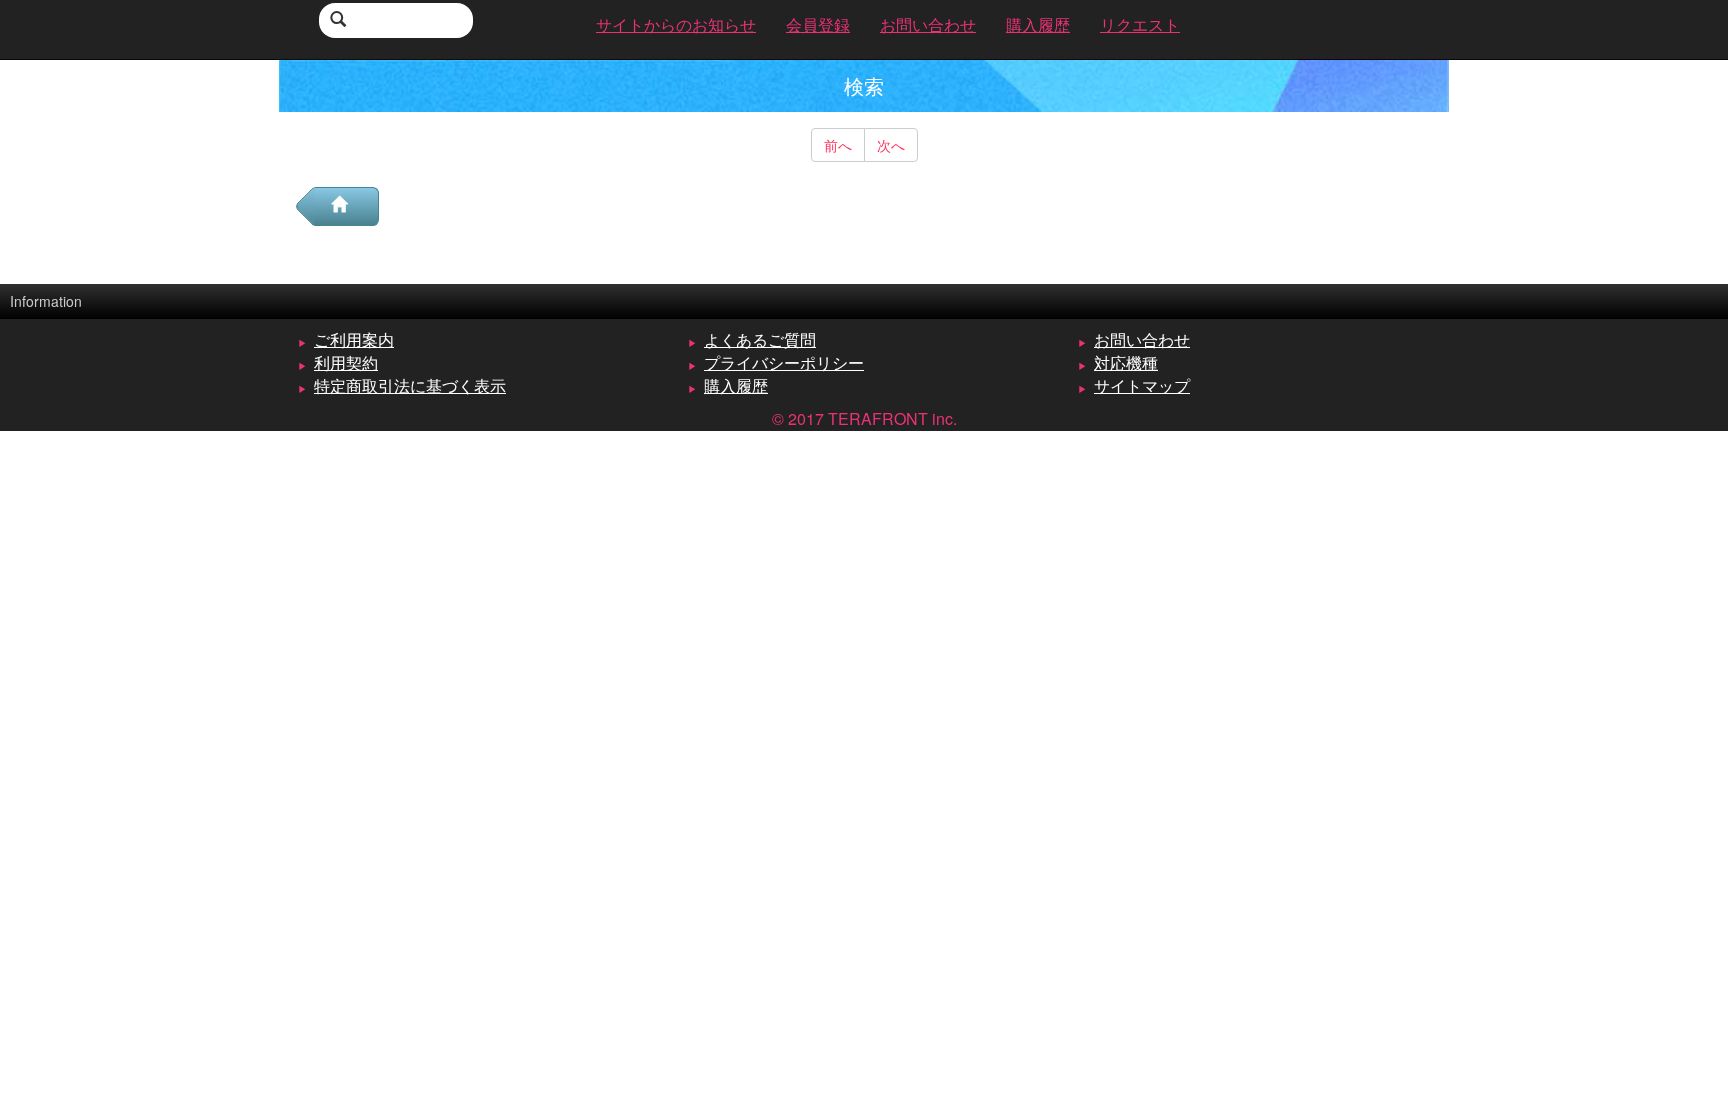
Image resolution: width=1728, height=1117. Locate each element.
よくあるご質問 (760, 339)
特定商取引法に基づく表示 (410, 385)
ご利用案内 (354, 339)
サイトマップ (1142, 385)
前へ (838, 145)
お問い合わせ (1142, 339)
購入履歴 (736, 385)
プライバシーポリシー (784, 362)
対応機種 (1126, 362)
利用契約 (346, 362)
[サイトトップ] (347, 206)
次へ (891, 145)
